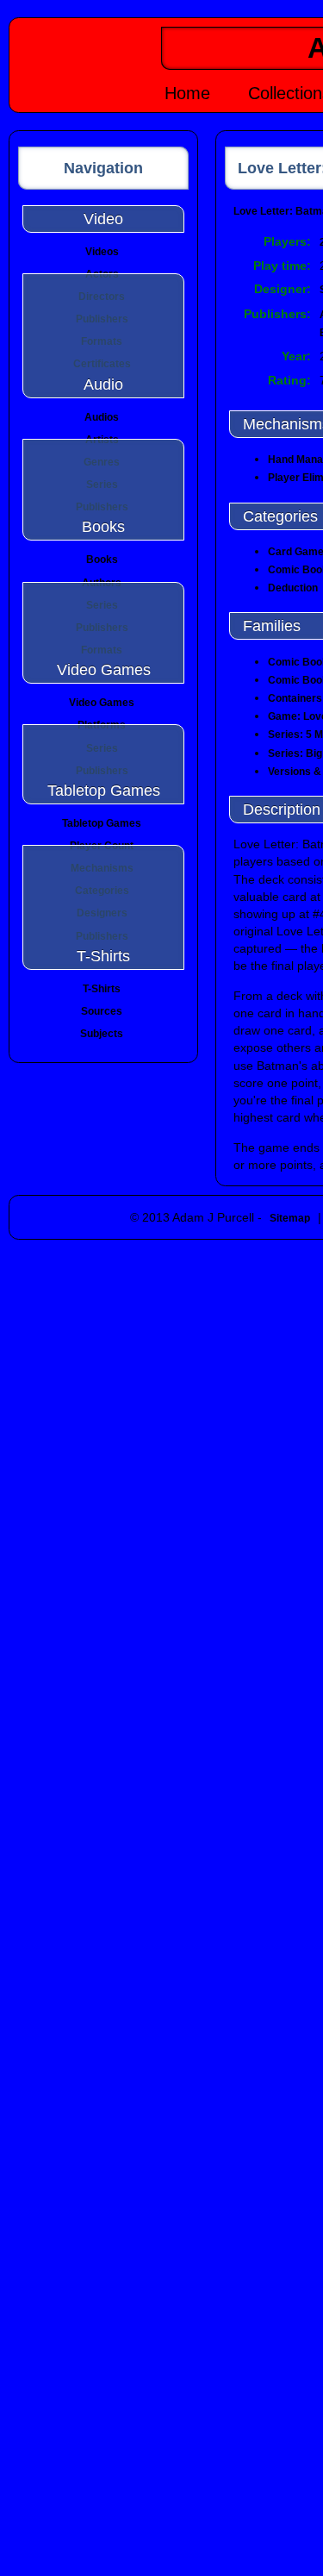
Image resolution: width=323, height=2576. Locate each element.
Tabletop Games (102, 823)
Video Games (102, 703)
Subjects (102, 1034)
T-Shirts (102, 989)
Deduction (293, 588)
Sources (102, 1011)
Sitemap (290, 1218)
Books (102, 560)
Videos (102, 252)
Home (187, 93)
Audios (102, 417)
